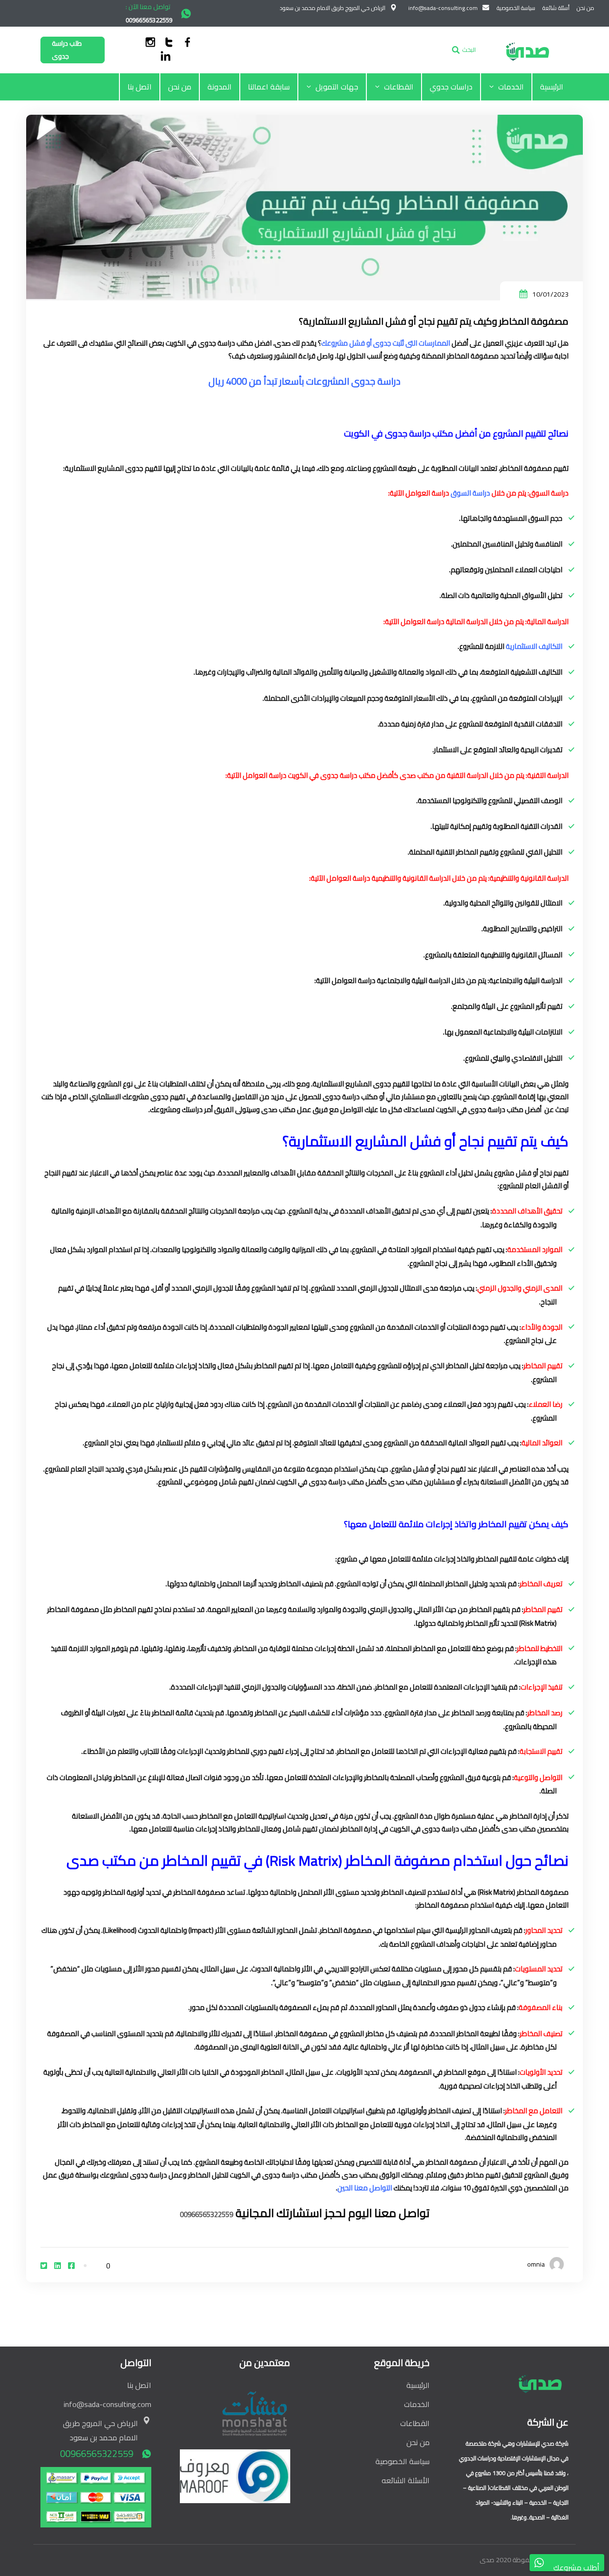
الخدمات (511, 87)
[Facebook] (71, 2266)
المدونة (220, 87)
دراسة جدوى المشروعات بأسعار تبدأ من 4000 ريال (304, 381)
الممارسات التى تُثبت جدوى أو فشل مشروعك (386, 343)
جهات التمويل (337, 87)
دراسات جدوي (451, 87)
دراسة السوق (470, 493)
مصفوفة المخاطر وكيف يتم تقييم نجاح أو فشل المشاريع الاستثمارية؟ (434, 321)
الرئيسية (552, 87)
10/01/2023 (550, 294)
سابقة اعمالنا (269, 87)
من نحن (180, 87)
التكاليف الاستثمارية (534, 646)
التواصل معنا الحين (365, 2188)
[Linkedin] (58, 2266)
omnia (536, 2264)
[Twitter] (44, 2266)
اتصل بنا (140, 87)
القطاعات (399, 87)
